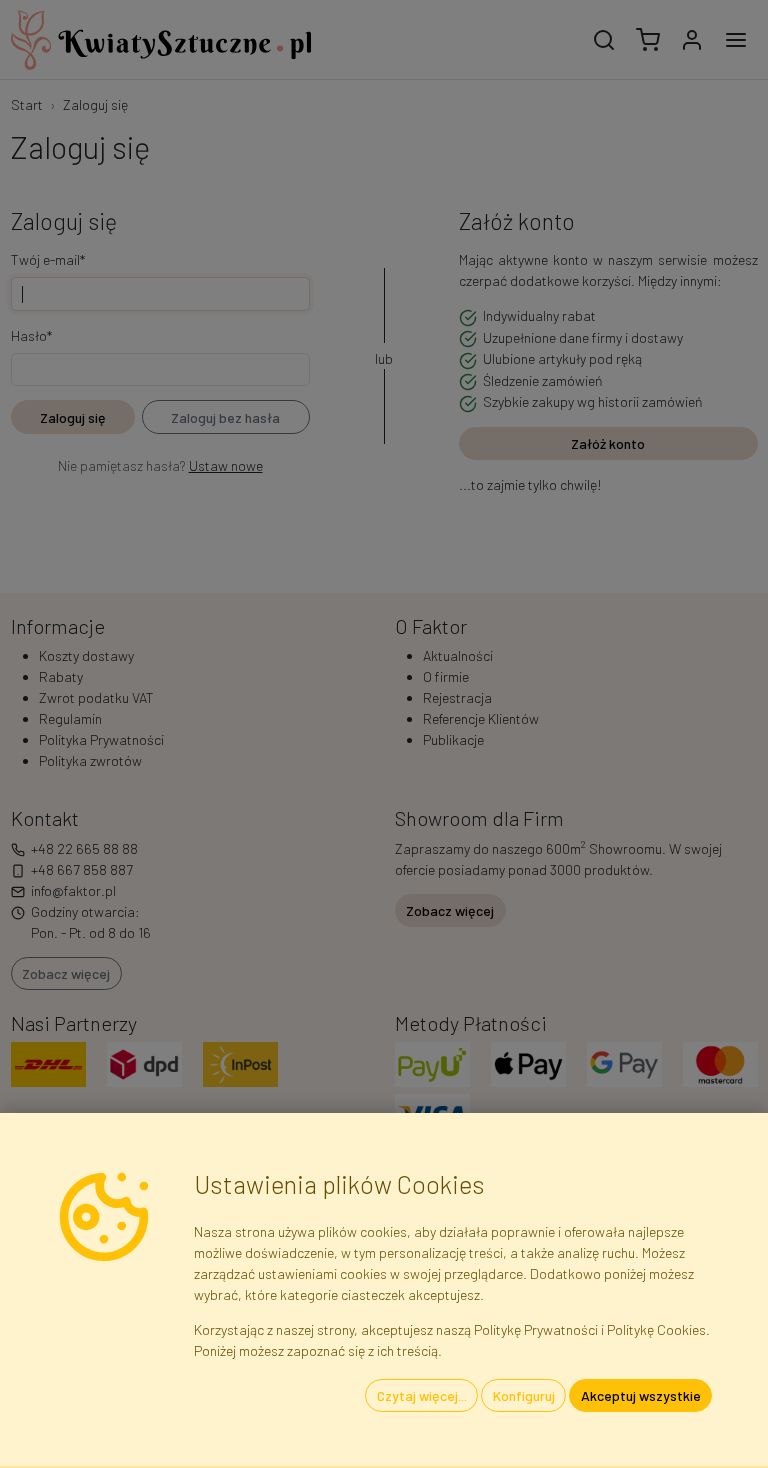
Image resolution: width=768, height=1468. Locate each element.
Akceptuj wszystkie (641, 1395)
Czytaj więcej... (422, 1395)
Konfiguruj (524, 1395)
